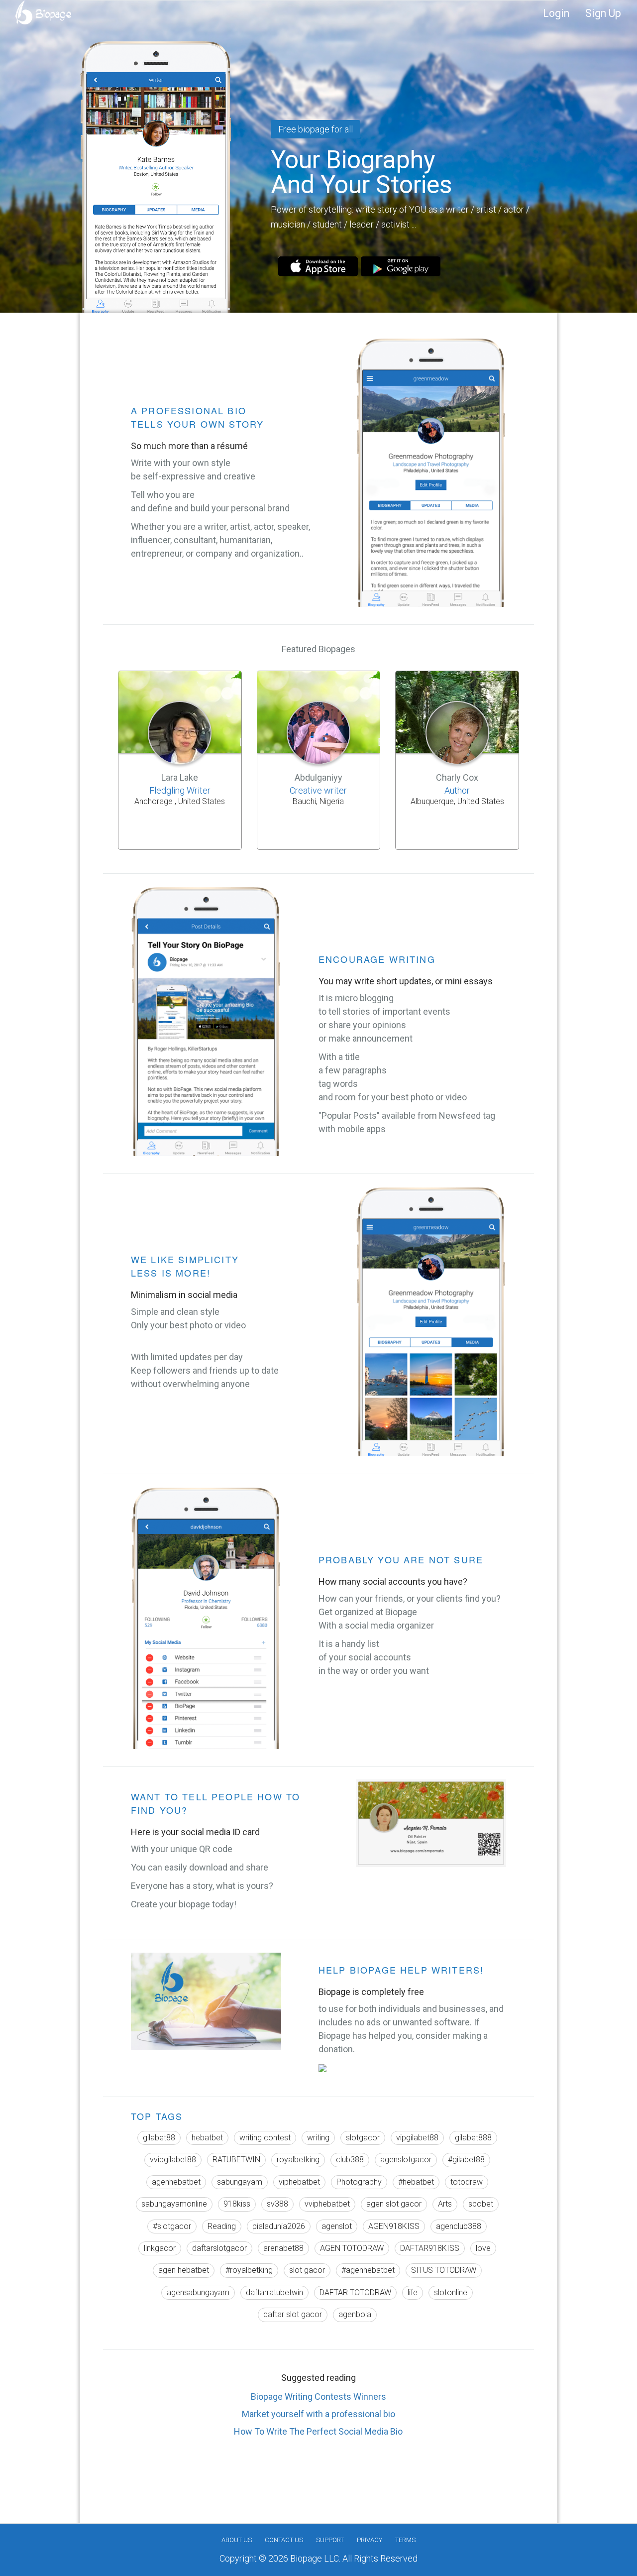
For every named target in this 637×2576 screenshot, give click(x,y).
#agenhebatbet (368, 2270)
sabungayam (240, 2182)
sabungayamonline (174, 2204)
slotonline (451, 2292)
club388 (350, 2160)
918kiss (237, 2204)
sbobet (481, 2204)
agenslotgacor (406, 2160)
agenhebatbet (176, 2182)
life (413, 2292)
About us (237, 2540)
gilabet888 (473, 2138)
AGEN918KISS (394, 2226)
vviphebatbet (327, 2204)
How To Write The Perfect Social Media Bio (318, 2431)
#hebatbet (416, 2182)
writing (318, 2138)
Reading (222, 2226)
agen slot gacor (394, 2204)
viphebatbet (299, 2182)
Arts (445, 2204)
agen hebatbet (184, 2270)
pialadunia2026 (279, 2226)
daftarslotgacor (219, 2248)
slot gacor (307, 2270)
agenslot (337, 2226)
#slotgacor (172, 2226)
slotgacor (363, 2138)
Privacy (370, 2540)
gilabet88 (159, 2138)
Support (330, 2540)
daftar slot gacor (293, 2314)
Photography (359, 2182)
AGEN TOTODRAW (352, 2248)
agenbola (355, 2314)
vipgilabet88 (417, 2138)
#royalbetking (249, 2270)
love (483, 2248)
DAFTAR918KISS (430, 2248)
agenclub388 (459, 2226)
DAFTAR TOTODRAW (355, 2292)
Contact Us (284, 2540)
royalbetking (298, 2160)
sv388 (277, 2204)
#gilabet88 (466, 2160)
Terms (405, 2540)
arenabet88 (283, 2248)
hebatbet (207, 2138)
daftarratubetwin (274, 2292)
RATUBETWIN (236, 2160)
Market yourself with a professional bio (318, 2414)
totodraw (467, 2182)
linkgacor (160, 2248)
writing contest (265, 2138)
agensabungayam (198, 2292)
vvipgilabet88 (173, 2160)
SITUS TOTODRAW (444, 2270)
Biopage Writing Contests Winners (318, 2397)
